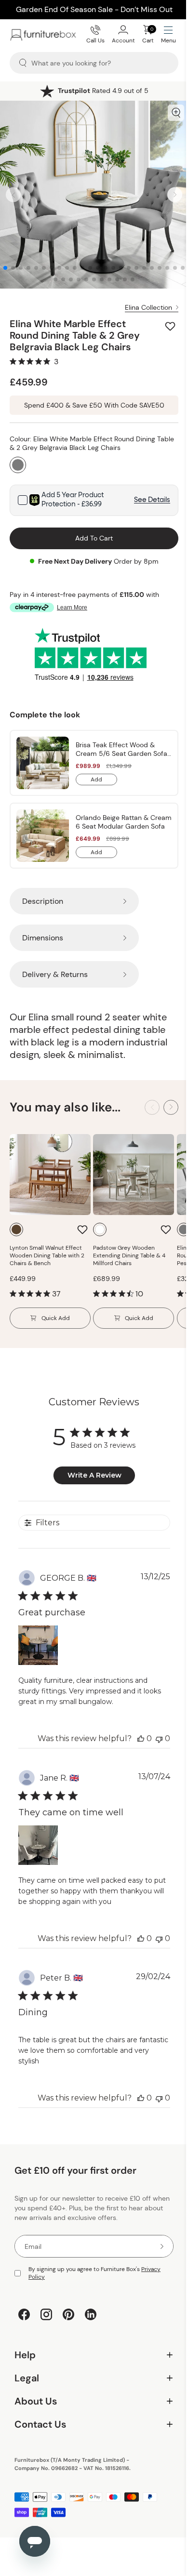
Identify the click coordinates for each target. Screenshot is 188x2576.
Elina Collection (148, 307)
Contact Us (90, 2417)
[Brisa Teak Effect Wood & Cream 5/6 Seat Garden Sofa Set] (43, 763)
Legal (90, 2371)
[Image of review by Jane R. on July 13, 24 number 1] (38, 1845)
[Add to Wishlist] (171, 326)
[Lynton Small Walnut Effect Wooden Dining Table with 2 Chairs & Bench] (50, 1175)
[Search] (23, 63)
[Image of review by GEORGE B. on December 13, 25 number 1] (38, 1645)
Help (90, 2348)
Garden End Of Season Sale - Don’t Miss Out (94, 9)
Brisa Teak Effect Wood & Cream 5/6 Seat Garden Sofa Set (121, 749)
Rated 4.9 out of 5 (103, 91)
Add (104, 780)
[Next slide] (175, 195)
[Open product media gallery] (176, 113)
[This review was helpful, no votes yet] (141, 1738)
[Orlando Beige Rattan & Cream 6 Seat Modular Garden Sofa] (43, 836)
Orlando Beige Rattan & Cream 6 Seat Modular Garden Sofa (124, 822)
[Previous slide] (13, 195)
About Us (90, 2394)
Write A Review (94, 1475)
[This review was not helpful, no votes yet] (159, 1738)
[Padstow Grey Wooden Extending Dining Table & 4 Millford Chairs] (134, 1175)
